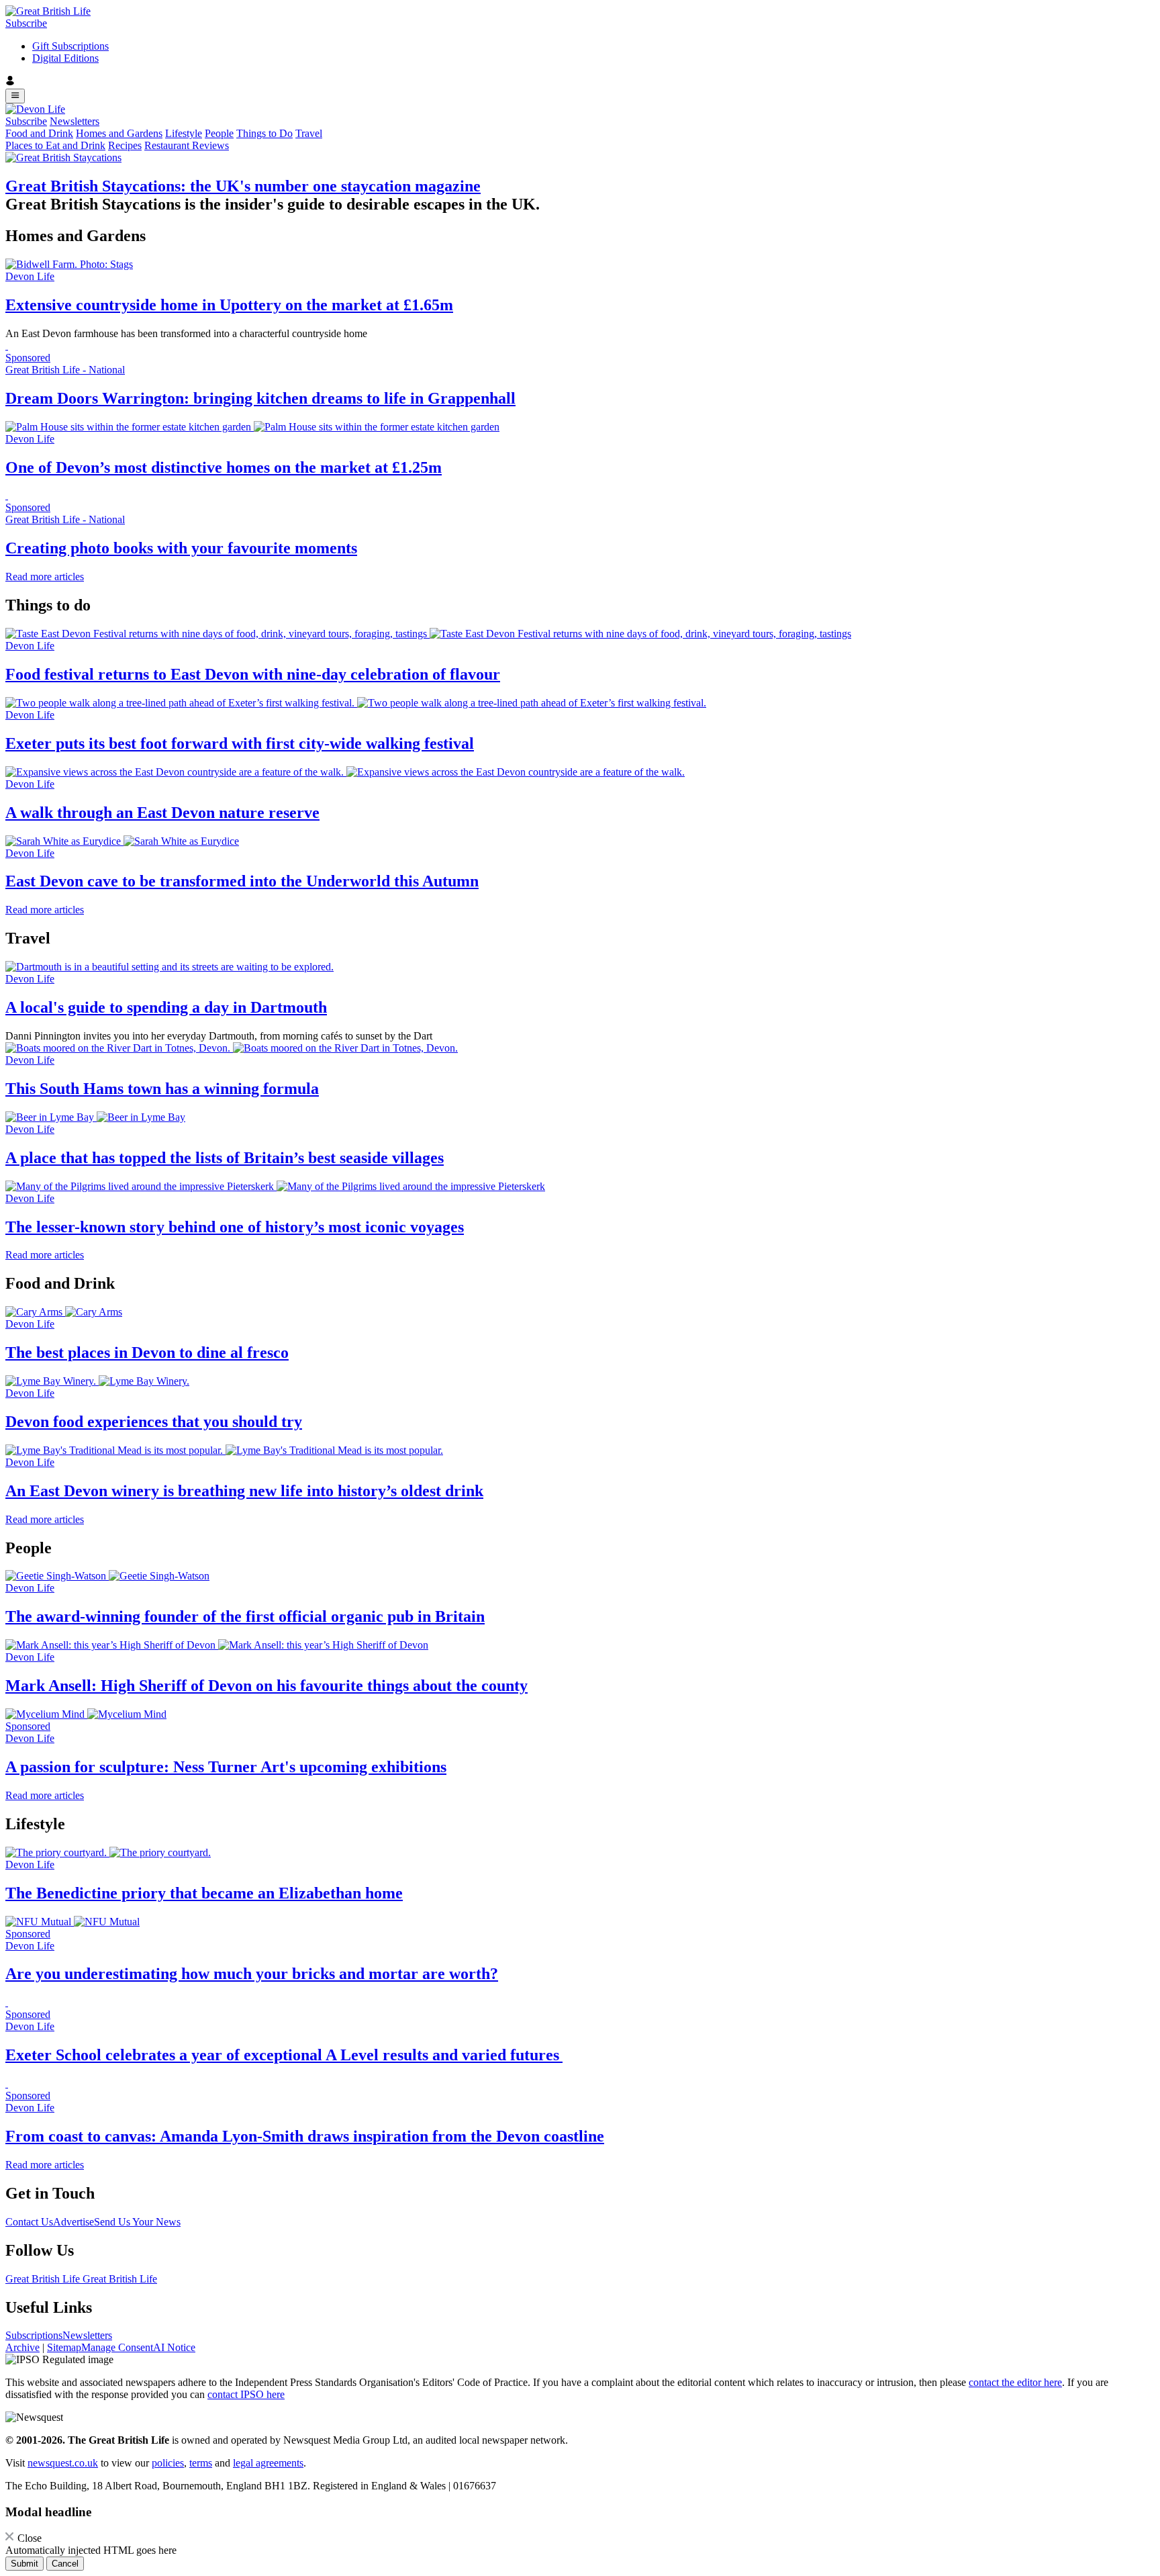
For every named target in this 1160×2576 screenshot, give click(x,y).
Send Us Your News (137, 2222)
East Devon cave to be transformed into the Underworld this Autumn (242, 881)
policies (168, 2463)
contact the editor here (1015, 2382)
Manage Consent (117, 2347)
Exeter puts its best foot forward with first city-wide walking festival (240, 743)
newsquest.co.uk (63, 2463)
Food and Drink (39, 133)
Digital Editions (65, 58)
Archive (22, 2347)
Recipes (125, 145)
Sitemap (64, 2347)
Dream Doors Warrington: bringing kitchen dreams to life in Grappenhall (260, 398)
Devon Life (30, 276)
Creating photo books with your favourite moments (181, 548)
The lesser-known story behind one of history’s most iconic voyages (235, 1227)
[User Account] (580, 82)
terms (201, 2463)
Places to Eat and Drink (55, 145)
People (219, 133)
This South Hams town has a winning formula (162, 1089)
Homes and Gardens (119, 133)
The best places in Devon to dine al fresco (147, 1352)
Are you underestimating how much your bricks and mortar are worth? (252, 1974)
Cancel (65, 2564)
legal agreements (268, 2463)
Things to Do (264, 133)
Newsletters (75, 121)
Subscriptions (34, 2335)
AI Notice (174, 2347)
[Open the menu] (15, 96)
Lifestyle (184, 133)
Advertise (74, 2222)
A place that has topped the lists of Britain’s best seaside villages (225, 1158)
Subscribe (26, 23)
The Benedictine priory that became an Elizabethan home (204, 1893)
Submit (25, 2564)
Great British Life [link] (44, 2279)
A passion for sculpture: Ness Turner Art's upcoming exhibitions (226, 1767)
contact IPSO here (246, 2394)
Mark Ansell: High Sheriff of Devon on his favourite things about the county (267, 1686)
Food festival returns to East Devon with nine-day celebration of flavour (253, 674)
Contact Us (29, 2222)
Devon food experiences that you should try (154, 1422)
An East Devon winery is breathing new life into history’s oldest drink (244, 1491)
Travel (309, 133)
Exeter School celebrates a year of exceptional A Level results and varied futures (284, 2055)
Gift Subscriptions (70, 46)
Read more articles (45, 577)
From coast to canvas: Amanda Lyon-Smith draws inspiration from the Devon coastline (305, 2136)
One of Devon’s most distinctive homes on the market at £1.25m (224, 467)
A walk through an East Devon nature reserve (162, 813)
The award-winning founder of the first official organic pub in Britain (245, 1616)
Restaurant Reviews (187, 145)
